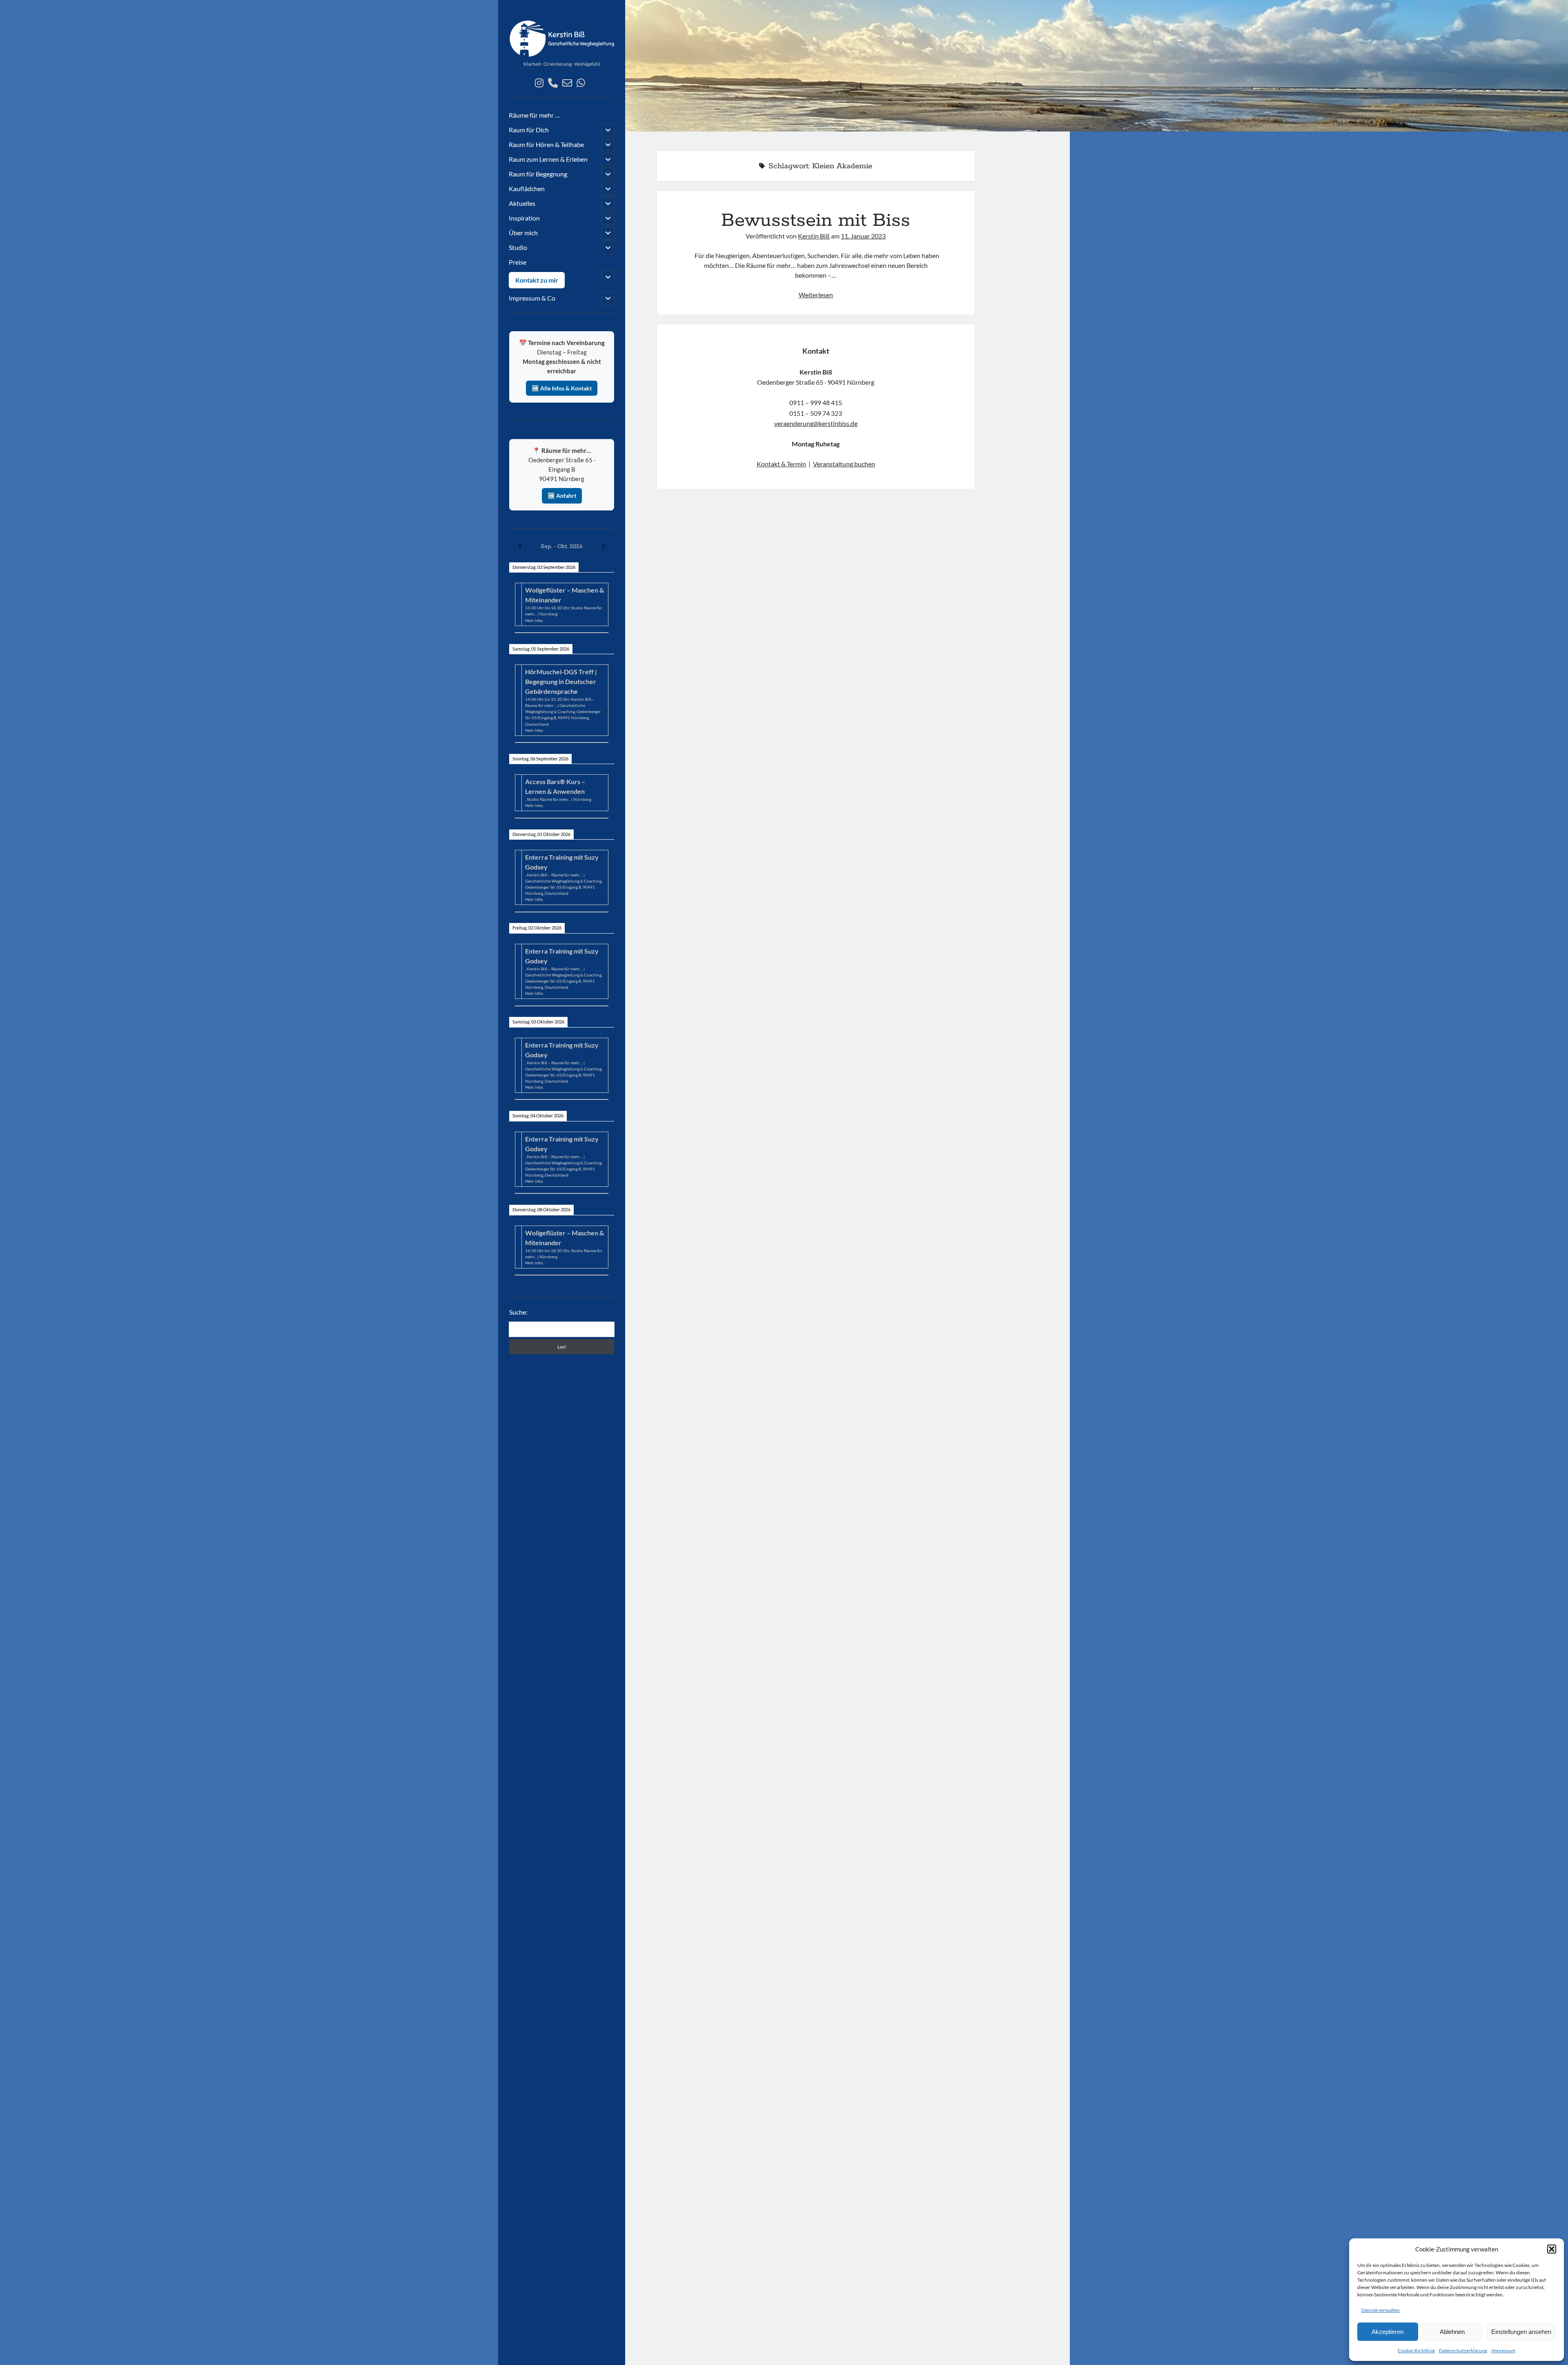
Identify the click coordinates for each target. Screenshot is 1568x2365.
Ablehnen (1452, 2332)
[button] (1552, 2249)
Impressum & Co (532, 298)
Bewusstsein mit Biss (816, 221)
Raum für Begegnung (538, 174)
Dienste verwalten (1381, 2310)
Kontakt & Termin (781, 464)
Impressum (1503, 2351)
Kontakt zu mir (537, 280)
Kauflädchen (527, 188)
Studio (518, 247)
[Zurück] (520, 546)
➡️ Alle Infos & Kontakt (562, 388)
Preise (518, 262)
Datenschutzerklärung (1463, 2351)
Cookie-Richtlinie (1416, 2351)
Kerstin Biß (814, 236)
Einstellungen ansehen (1521, 2332)
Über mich (523, 233)
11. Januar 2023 (863, 236)
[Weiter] (604, 546)
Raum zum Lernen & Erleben (548, 159)
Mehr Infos (534, 621)
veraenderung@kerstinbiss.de (816, 423)
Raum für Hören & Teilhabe (546, 144)
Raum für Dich (529, 130)
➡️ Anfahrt (562, 496)
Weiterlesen (816, 295)
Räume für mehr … (534, 115)
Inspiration (524, 218)
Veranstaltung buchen (844, 464)
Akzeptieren (1388, 2332)
